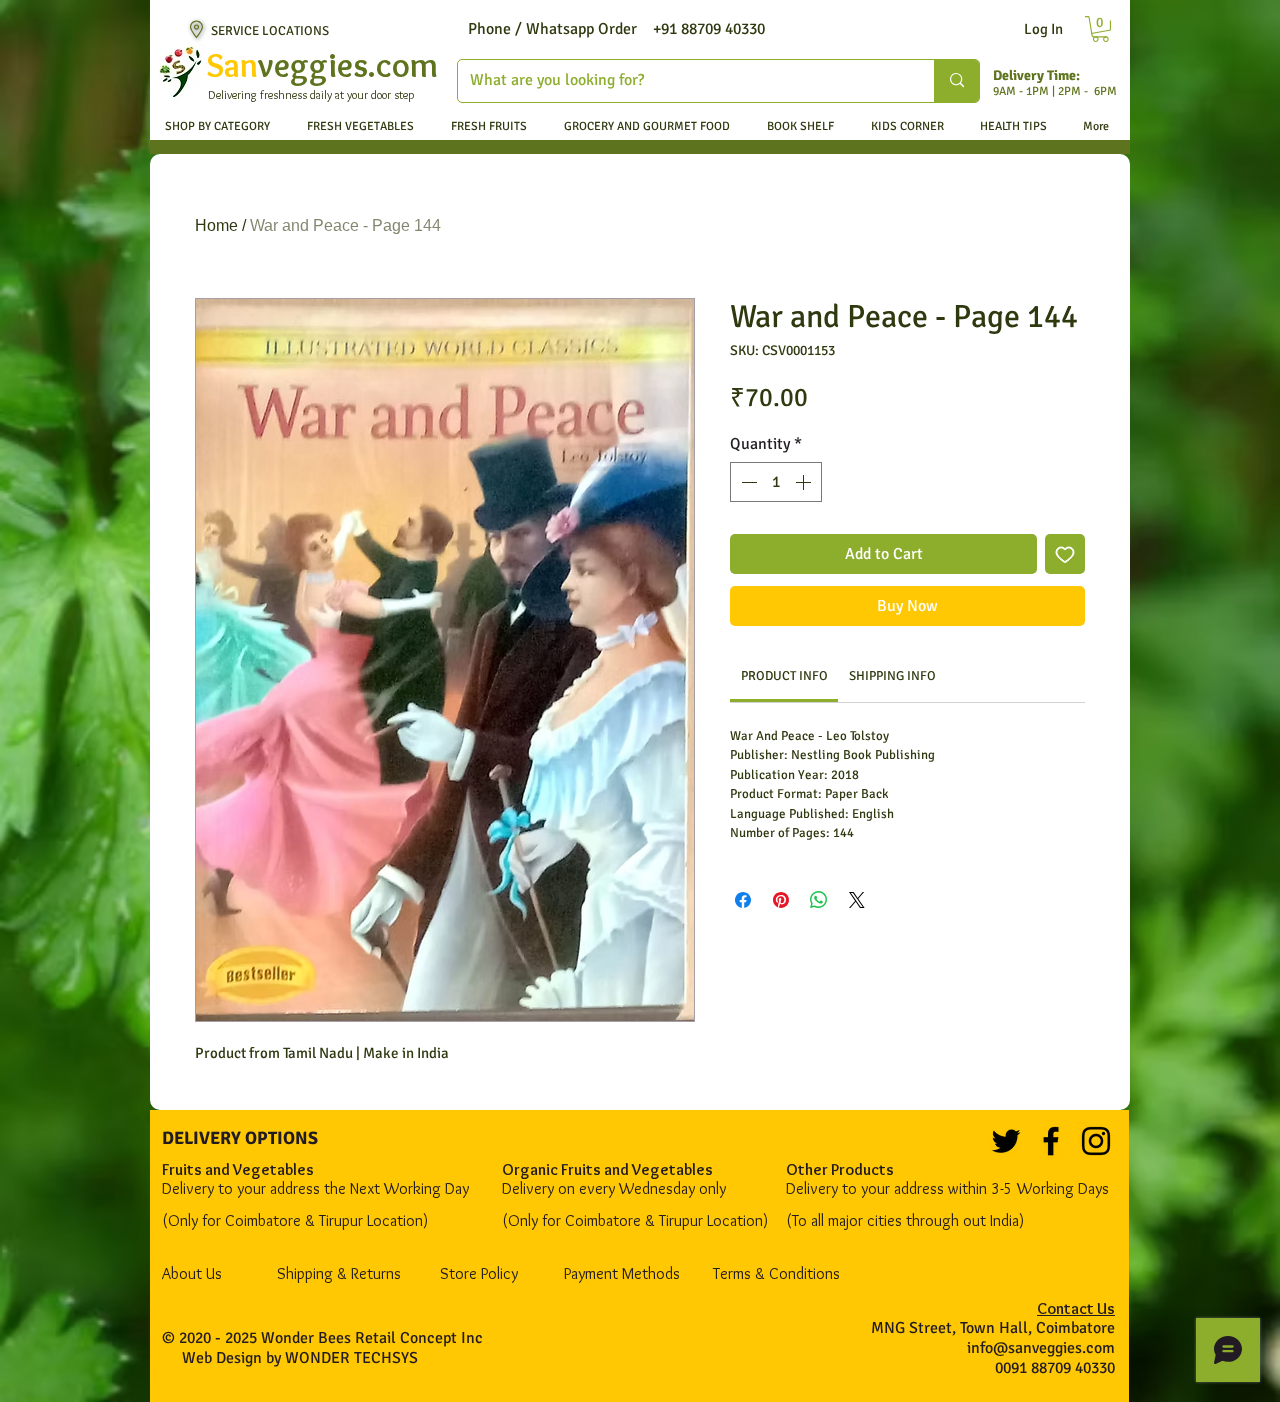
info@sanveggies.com (1041, 1348)
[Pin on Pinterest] (781, 900)
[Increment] (805, 482)
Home (216, 225)
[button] (1100, 29)
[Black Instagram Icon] (1096, 1141)
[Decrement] (747, 482)
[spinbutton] (776, 482)
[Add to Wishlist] (1065, 554)
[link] (784, 676)
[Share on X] (857, 900)
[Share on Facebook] (743, 900)
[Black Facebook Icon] (1051, 1141)
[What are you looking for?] (956, 81)
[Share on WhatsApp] (819, 900)
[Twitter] (1006, 1141)
